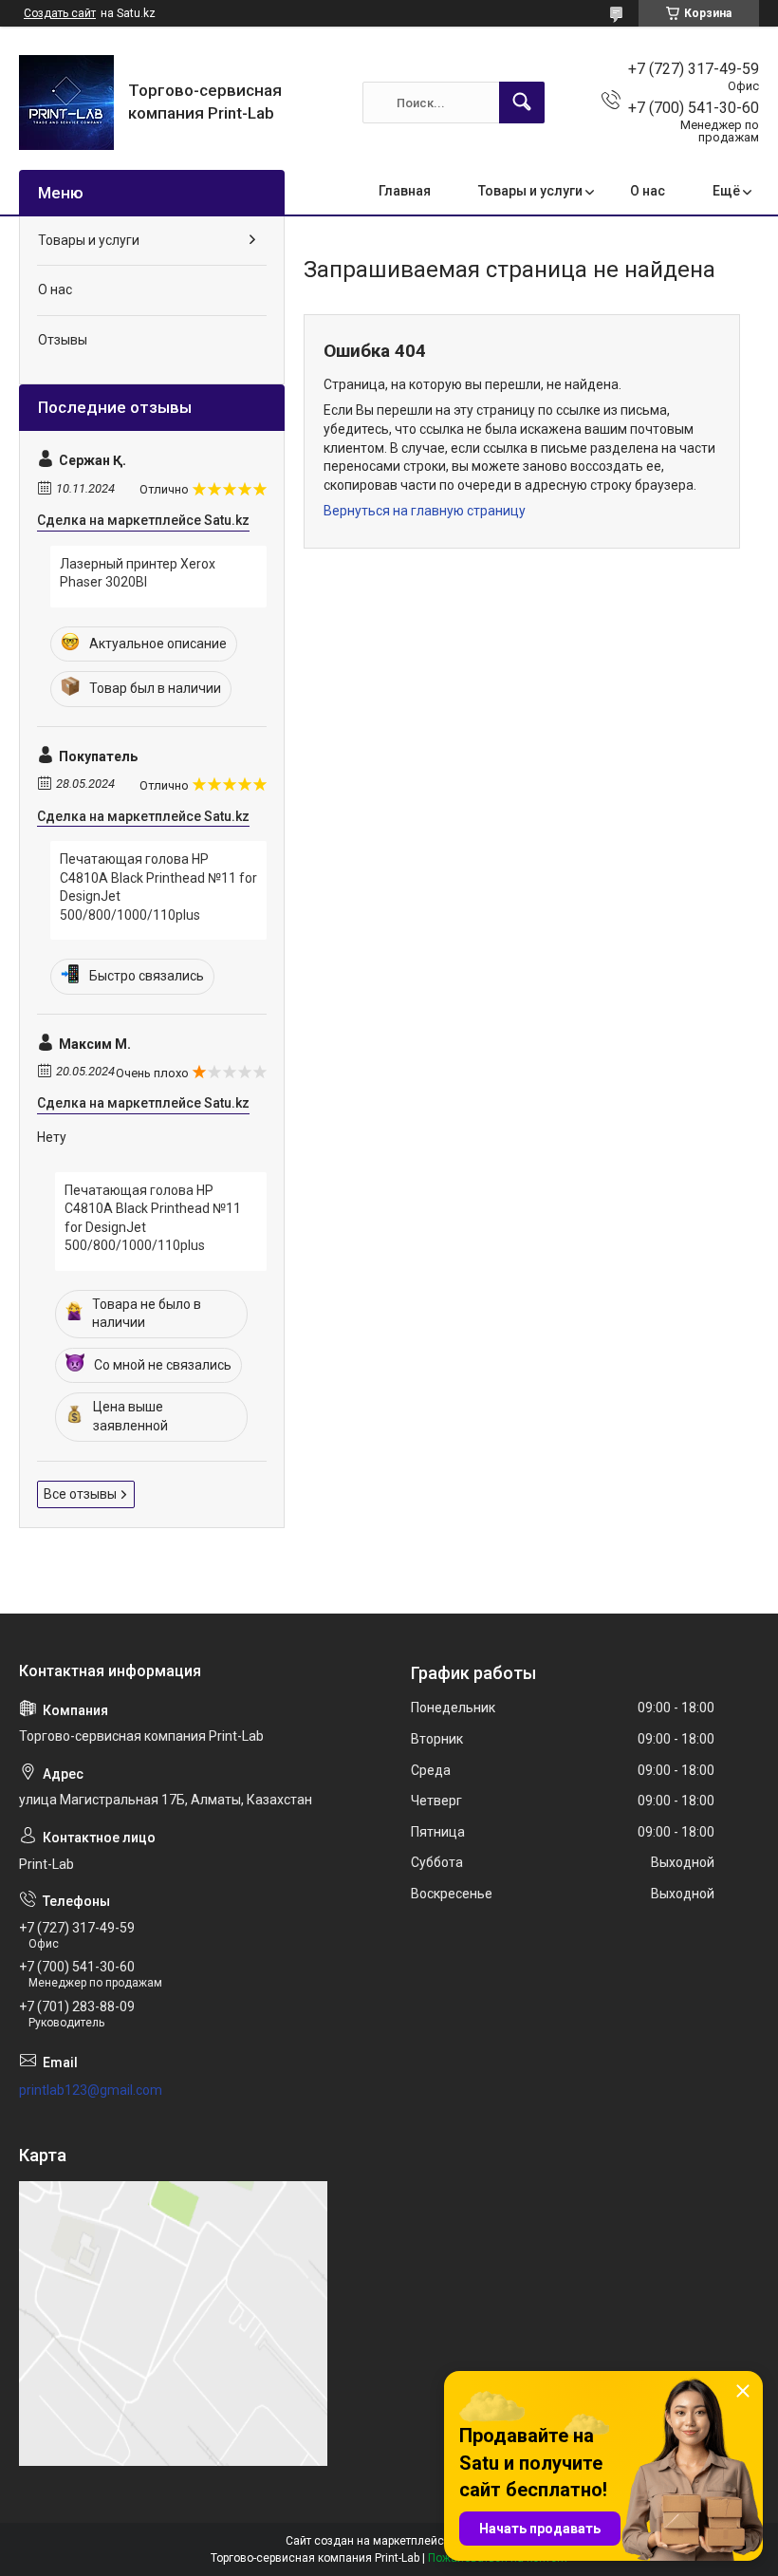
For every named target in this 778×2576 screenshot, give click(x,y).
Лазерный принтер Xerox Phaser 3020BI (138, 573)
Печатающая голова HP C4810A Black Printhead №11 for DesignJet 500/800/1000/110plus (158, 887)
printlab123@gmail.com (91, 2090)
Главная (405, 191)
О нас (648, 191)
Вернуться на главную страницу (425, 511)
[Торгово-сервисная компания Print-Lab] (66, 103)
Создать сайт (60, 13)
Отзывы (63, 340)
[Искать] (522, 103)
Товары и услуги (530, 191)
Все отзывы (80, 1494)
